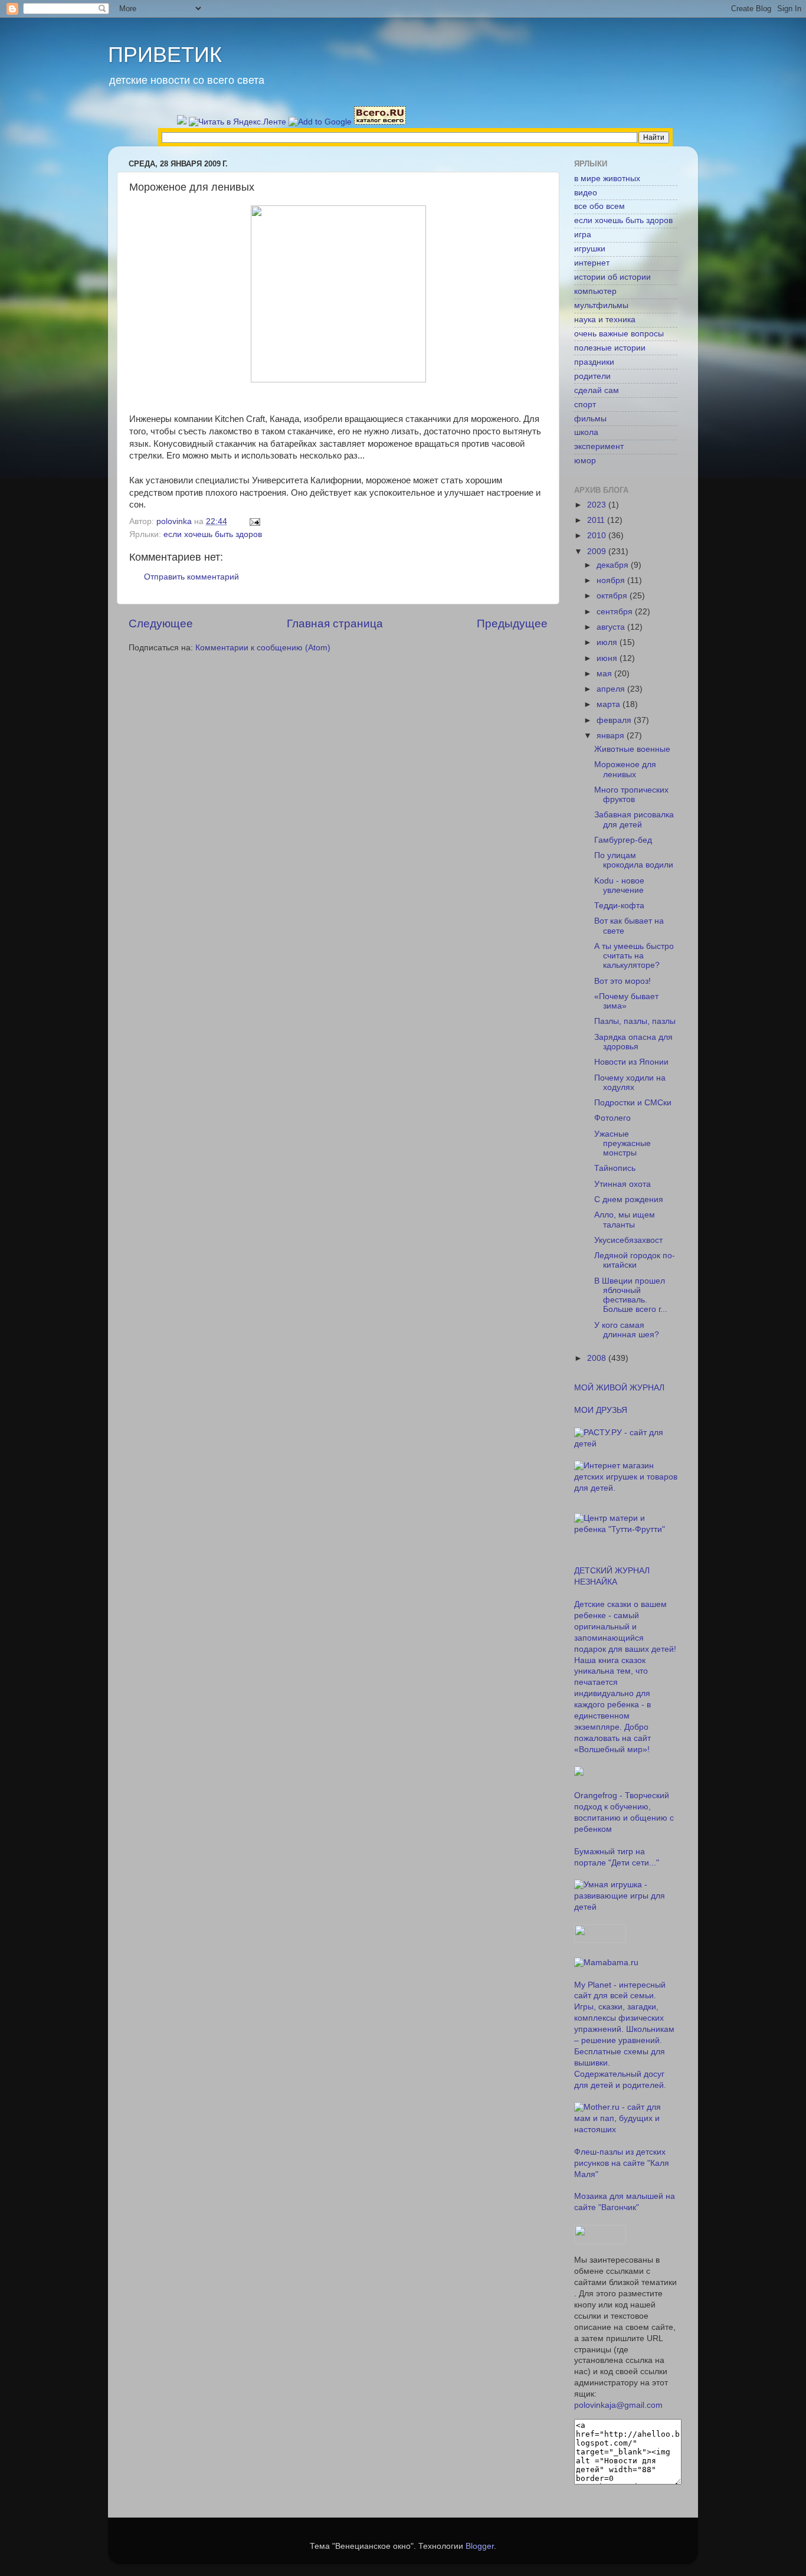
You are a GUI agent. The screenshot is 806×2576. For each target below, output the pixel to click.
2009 (598, 551)
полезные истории (610, 348)
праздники (594, 362)
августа (612, 627)
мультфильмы (601, 305)
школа (586, 432)
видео (586, 193)
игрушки (590, 249)
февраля (615, 720)
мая (605, 674)
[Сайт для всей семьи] (600, 1940)
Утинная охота (622, 1184)
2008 (598, 1358)
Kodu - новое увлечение (619, 886)
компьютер (595, 291)
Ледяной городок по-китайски (635, 1260)
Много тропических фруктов (631, 795)
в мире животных (607, 179)
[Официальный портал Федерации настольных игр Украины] (579, 1773)
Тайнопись (615, 1168)
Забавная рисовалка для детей (634, 819)
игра (583, 235)
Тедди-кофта (619, 906)
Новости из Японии (631, 1062)
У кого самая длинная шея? (627, 1330)
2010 (598, 536)
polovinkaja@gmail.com (618, 2405)
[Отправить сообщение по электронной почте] (254, 521)
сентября (616, 612)
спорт (585, 405)
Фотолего (612, 1118)
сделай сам (597, 390)
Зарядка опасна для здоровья (633, 1042)
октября (613, 596)
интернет (592, 263)
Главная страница (335, 623)
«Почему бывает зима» (626, 1001)
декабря (614, 565)
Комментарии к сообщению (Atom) (263, 648)
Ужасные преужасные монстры (622, 1143)
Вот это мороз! (622, 981)
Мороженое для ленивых (625, 769)
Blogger (480, 2546)
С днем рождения (629, 1199)
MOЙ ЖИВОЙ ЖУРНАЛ (619, 1388)
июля (608, 642)
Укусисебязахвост (628, 1240)
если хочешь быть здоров (213, 534)
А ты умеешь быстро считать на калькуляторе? (634, 956)
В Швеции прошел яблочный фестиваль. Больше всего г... (631, 1295)
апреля (612, 689)
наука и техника (605, 320)
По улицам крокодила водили (634, 860)
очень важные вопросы (619, 334)
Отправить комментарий (191, 577)
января (612, 736)
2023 (598, 505)
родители (592, 376)
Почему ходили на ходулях (630, 1083)
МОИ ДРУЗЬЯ (601, 1410)
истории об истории (612, 277)
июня (608, 658)
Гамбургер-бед (623, 840)
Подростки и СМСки (633, 1103)
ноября (612, 580)
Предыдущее (512, 623)
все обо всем (599, 206)
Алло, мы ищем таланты (625, 1220)
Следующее (161, 623)
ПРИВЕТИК (165, 55)
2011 (597, 520)
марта (610, 704)
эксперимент (599, 446)
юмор (585, 461)
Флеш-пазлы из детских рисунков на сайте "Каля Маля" (622, 2163)
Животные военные (632, 749)
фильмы (590, 419)
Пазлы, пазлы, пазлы (635, 1021)
